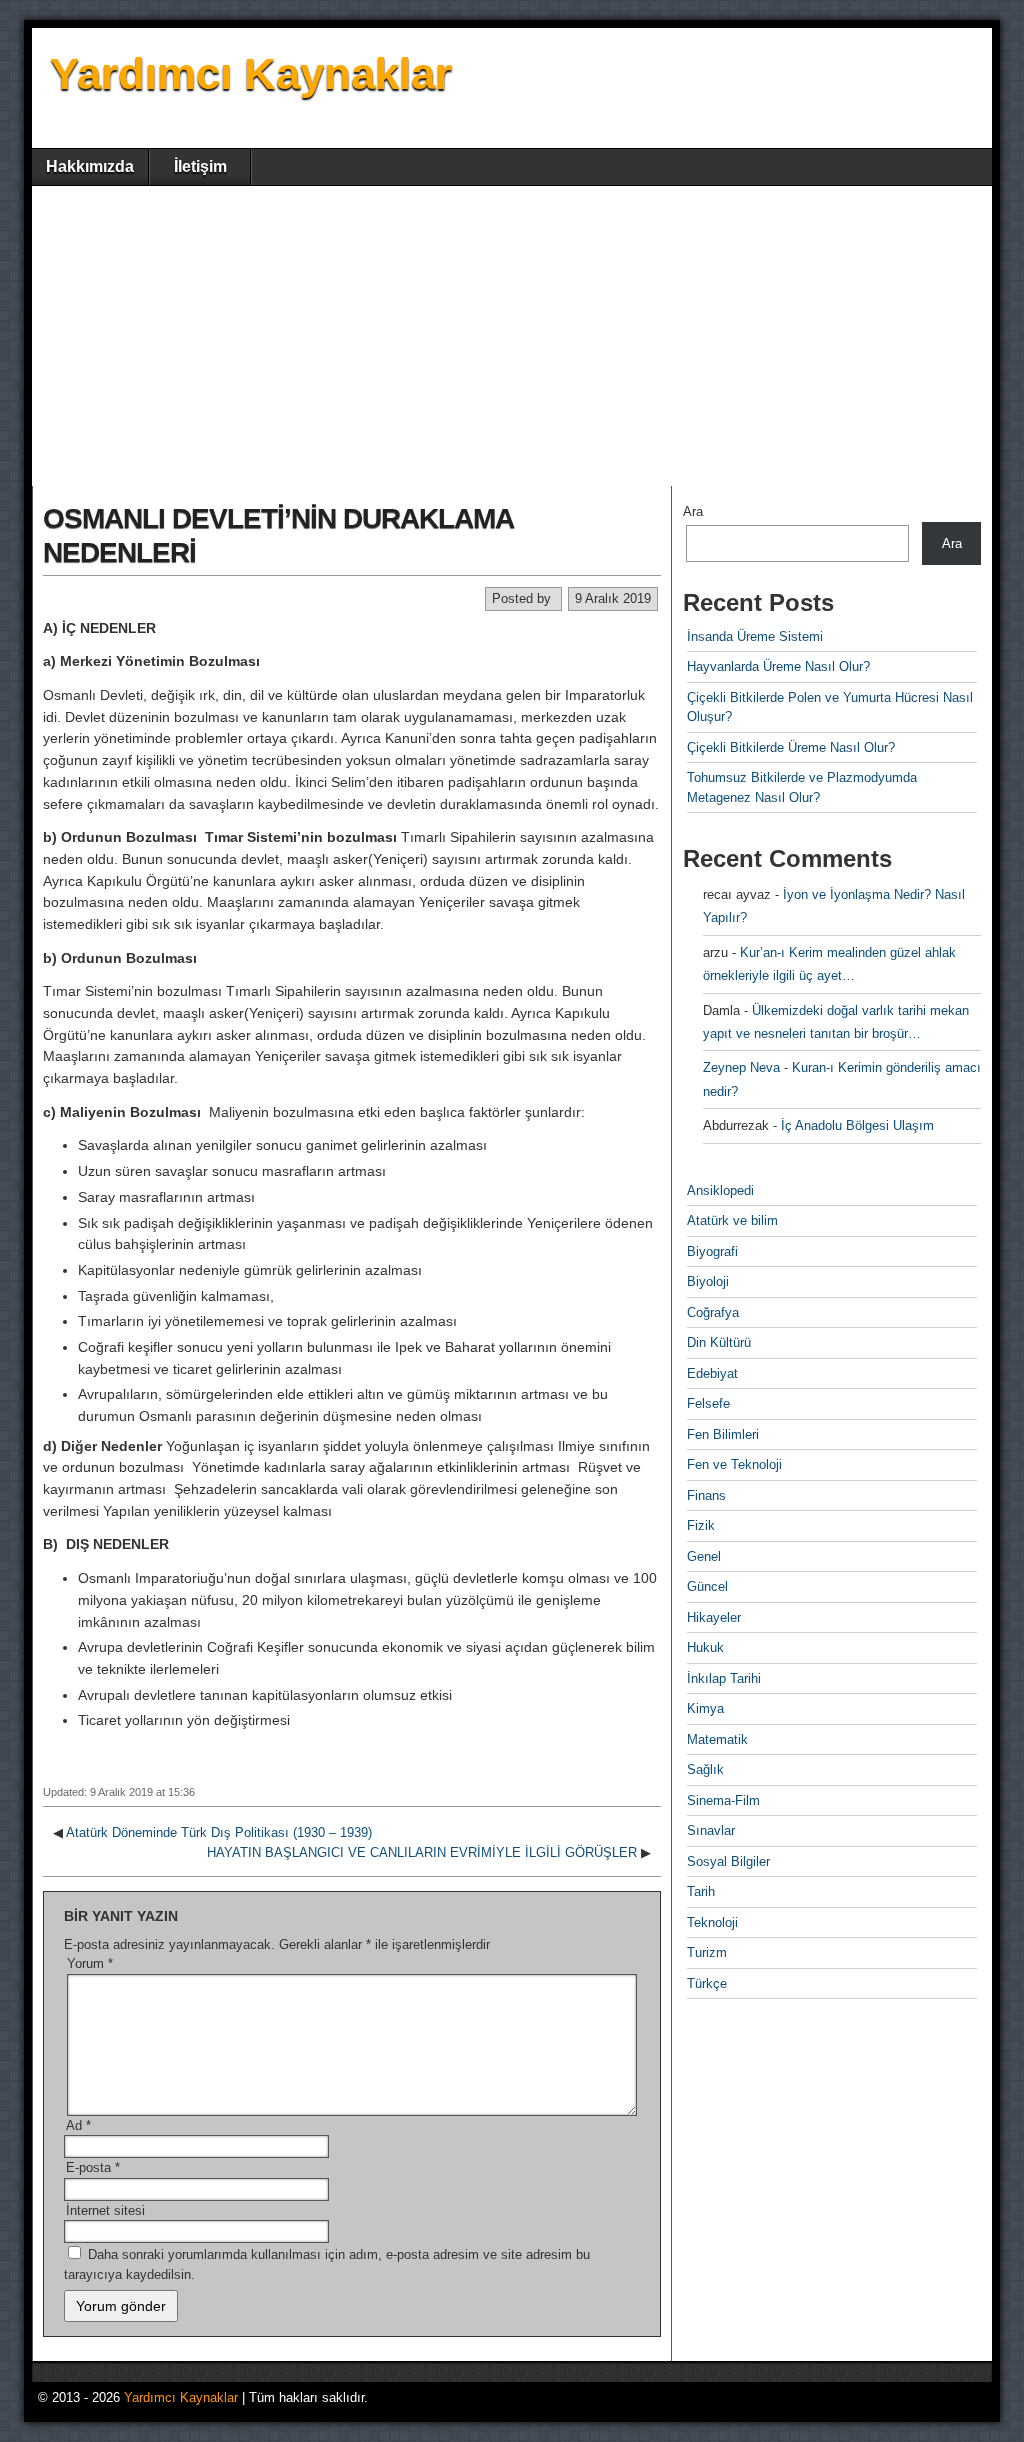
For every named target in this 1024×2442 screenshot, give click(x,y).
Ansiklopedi (720, 1190)
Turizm (707, 1952)
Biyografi (712, 1251)
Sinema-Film (723, 1800)
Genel (704, 1556)
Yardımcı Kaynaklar (251, 73)
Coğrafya (713, 1312)
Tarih (701, 1891)
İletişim (200, 166)
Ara (693, 511)
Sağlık (705, 1769)
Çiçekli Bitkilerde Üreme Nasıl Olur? (791, 747)
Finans (706, 1495)
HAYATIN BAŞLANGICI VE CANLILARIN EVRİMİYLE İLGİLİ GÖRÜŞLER (422, 1852)
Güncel (707, 1586)
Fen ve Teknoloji (734, 1464)
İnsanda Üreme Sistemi (755, 636)
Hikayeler (714, 1617)
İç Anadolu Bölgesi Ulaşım (857, 1125)
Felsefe (708, 1403)
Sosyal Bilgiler (728, 1861)
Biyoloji (708, 1281)
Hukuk (705, 1647)
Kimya (705, 1708)
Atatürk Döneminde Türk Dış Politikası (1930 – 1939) (219, 1832)
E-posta (93, 2167)
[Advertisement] (512, 336)
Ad (78, 2125)
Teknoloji (712, 1922)
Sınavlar (711, 1830)
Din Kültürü (719, 1342)
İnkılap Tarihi (724, 1678)
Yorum (90, 1963)
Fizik (701, 1525)
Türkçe (707, 1983)
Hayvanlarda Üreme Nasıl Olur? (778, 666)
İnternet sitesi (105, 2210)
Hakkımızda (90, 166)
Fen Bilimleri (723, 1434)
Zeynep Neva (741, 1067)
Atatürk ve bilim (732, 1220)
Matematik (717, 1739)
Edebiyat (712, 1373)
